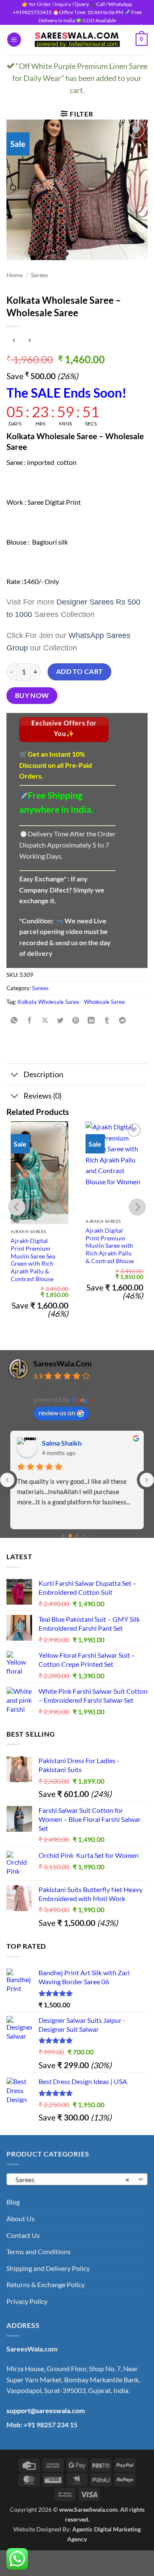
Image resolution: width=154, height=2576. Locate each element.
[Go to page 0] (63, 1536)
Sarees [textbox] (72, 2179)
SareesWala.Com (62, 1363)
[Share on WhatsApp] (14, 1021)
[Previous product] (29, 340)
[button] (14, 40)
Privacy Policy (27, 2301)
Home (15, 275)
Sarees (39, 275)
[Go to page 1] (70, 1536)
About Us (21, 2218)
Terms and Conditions (38, 2251)
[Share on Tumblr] (107, 1021)
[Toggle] (15, 1075)
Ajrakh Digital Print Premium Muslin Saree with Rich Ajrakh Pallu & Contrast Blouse (110, 1246)
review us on (57, 1412)
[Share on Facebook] (30, 1021)
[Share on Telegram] (122, 1021)
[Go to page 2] (77, 1536)
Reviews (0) (43, 1096)
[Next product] (14, 340)
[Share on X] (45, 1021)
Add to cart (80, 671)
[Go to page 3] (84, 1536)
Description (43, 1074)
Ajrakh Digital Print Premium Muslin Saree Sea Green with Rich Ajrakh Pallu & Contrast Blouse (33, 1260)
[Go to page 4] (90, 1536)
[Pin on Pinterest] (76, 1021)
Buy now (32, 695)
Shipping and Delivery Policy (48, 2268)
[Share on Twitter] (61, 1021)
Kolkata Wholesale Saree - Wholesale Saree (71, 1002)
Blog (13, 2202)
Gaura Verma (62, 1443)
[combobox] (77, 2179)
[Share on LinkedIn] (91, 1021)
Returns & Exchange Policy (46, 2284)
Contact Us (23, 2235)
